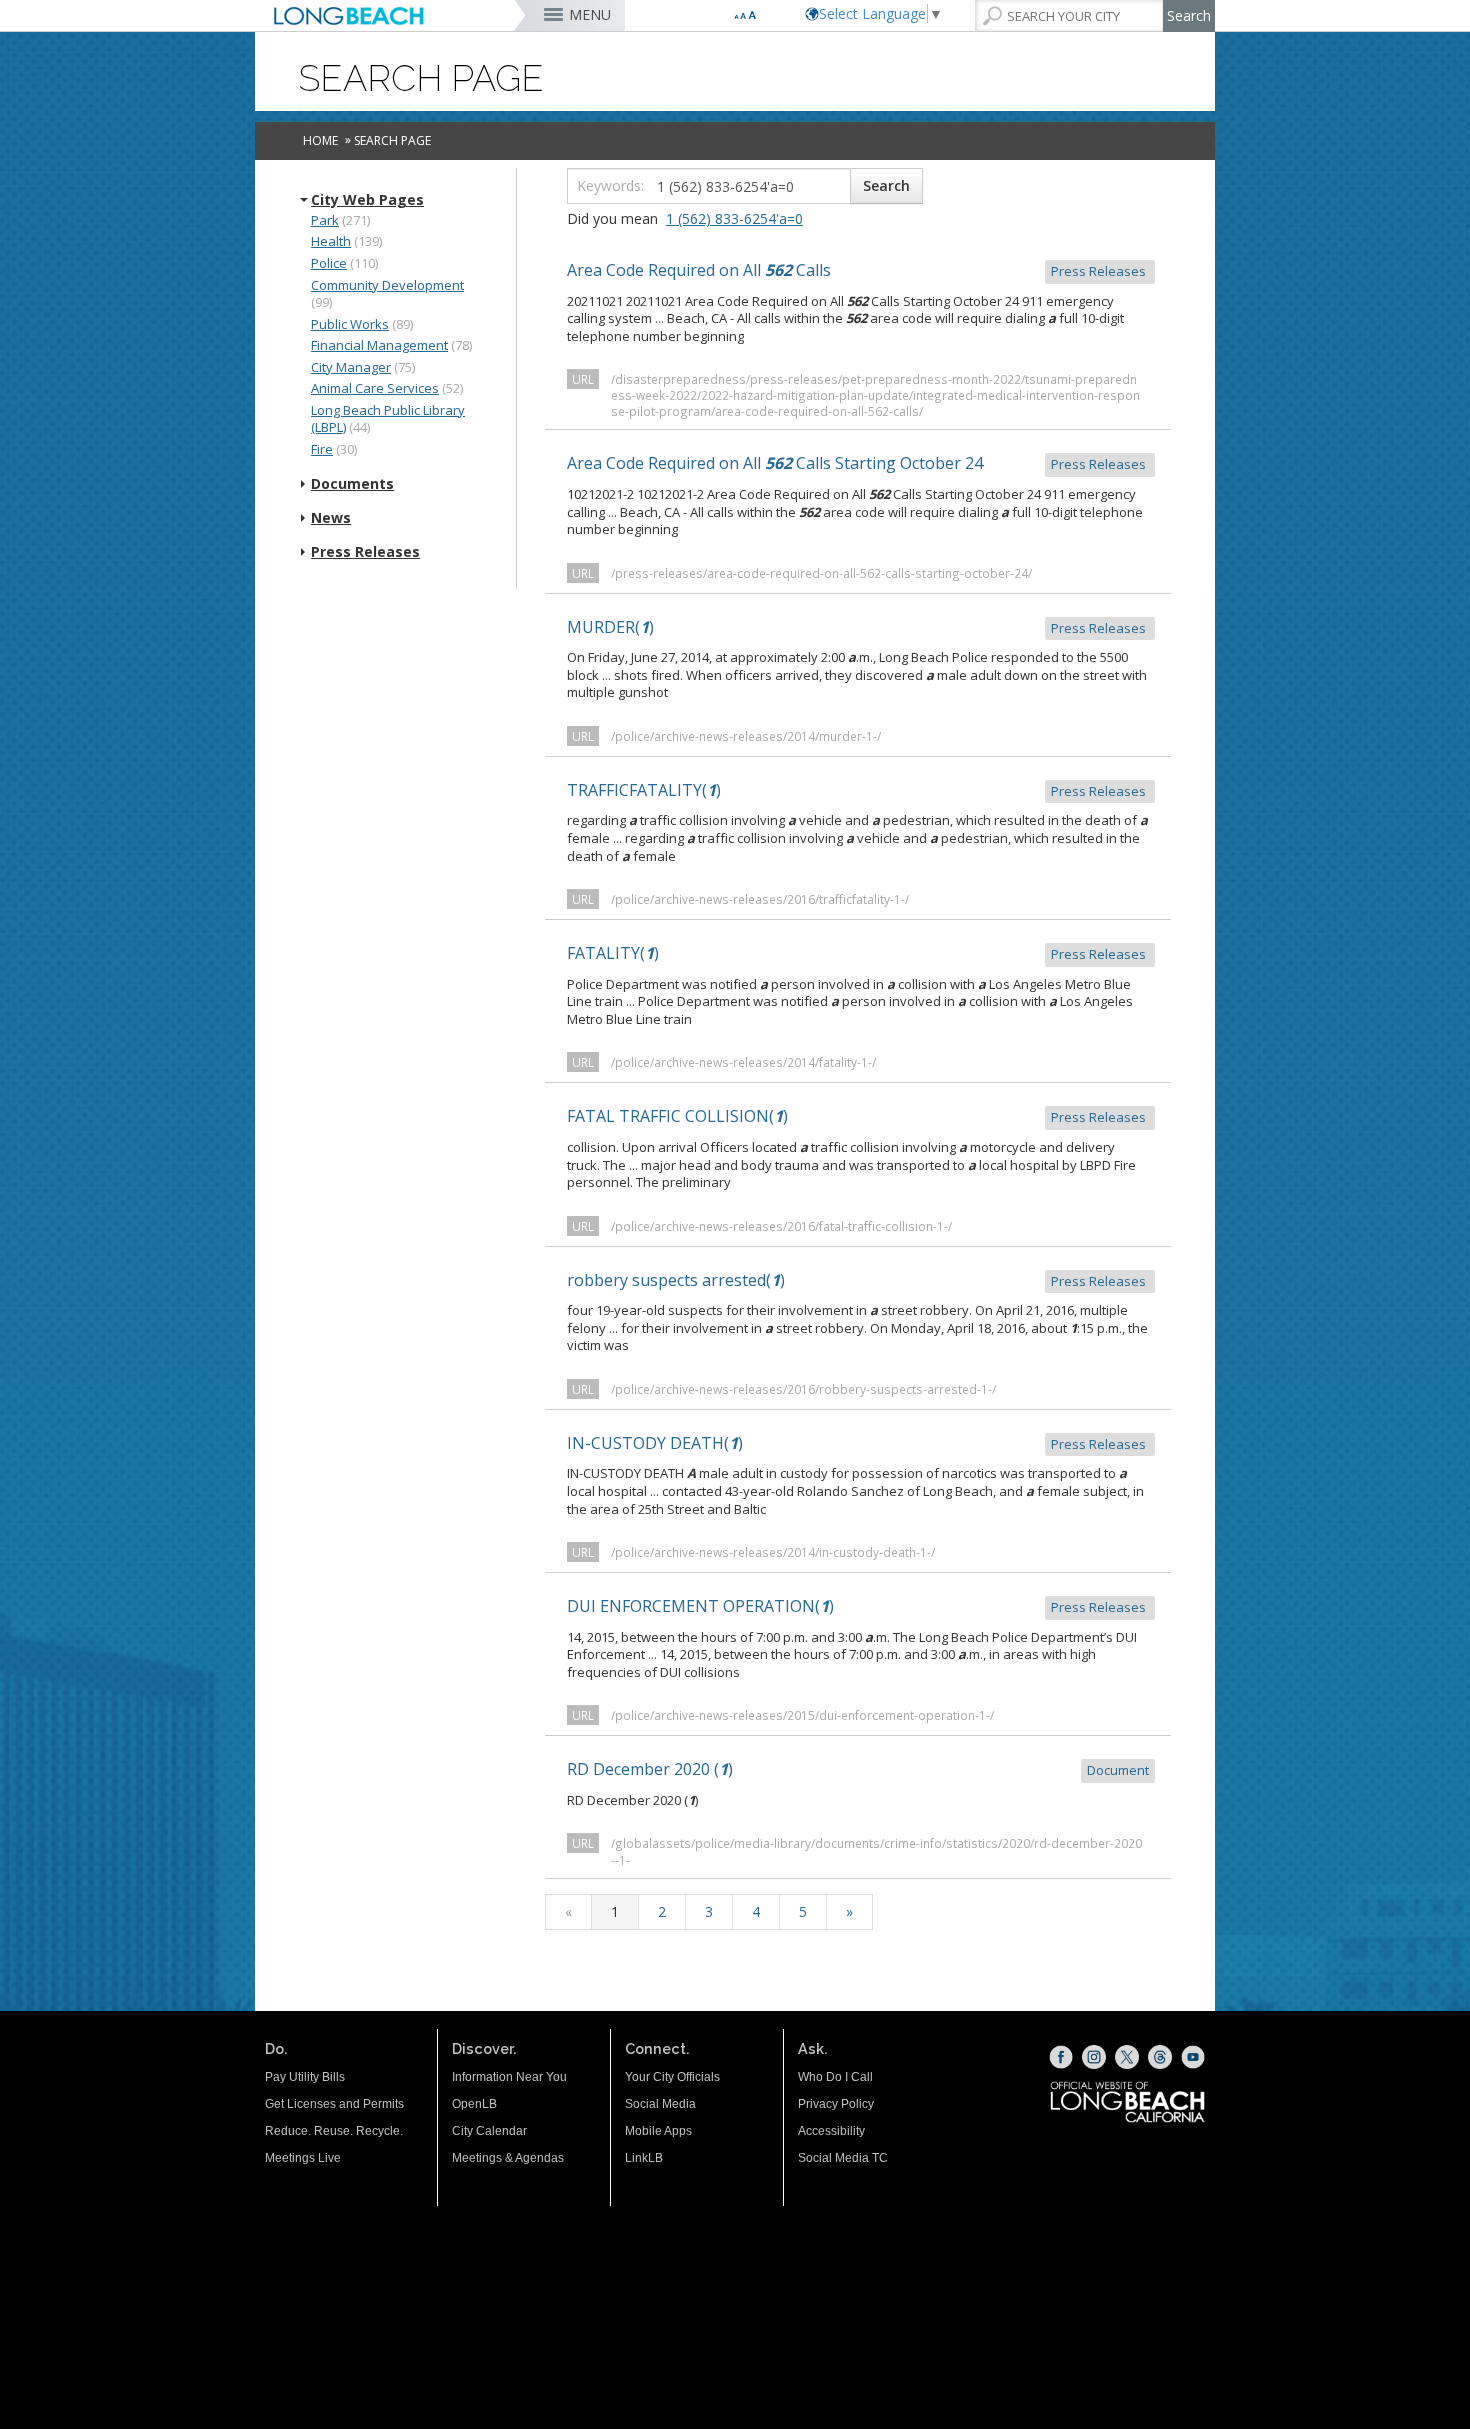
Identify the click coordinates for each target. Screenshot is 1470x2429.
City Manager (351, 367)
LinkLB (644, 2158)
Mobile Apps (658, 2131)
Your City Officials (672, 2077)
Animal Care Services (375, 388)
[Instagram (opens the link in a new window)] (1094, 2057)
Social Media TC (843, 2158)
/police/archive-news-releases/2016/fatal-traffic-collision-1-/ (781, 1226)
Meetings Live (303, 2158)
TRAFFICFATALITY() (858, 790)
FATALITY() (858, 953)
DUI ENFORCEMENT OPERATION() (858, 1606)
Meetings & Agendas (508, 2158)
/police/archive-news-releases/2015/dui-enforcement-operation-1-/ (802, 1715)
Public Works (350, 324)
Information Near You (509, 2077)
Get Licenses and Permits (334, 2104)
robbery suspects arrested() (858, 1280)
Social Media (660, 2104)
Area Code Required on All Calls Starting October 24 (858, 463)
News (331, 518)
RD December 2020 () (858, 1769)
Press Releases (365, 552)
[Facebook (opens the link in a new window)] (1061, 2057)
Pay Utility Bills (305, 2077)
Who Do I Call (835, 2077)
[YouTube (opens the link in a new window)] (1193, 2057)
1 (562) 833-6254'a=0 (734, 218)
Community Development (387, 285)
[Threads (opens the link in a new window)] (1160, 2057)
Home (320, 140)
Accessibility (831, 2131)
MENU (590, 14)
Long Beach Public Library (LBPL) (388, 419)
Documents (352, 484)
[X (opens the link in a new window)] (1127, 2057)
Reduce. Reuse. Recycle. (334, 2131)
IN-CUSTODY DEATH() (858, 1443)
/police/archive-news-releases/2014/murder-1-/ (746, 736)
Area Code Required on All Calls (858, 270)
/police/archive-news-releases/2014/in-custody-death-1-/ (773, 1552)
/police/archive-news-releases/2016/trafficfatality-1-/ (760, 899)
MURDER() (858, 627)
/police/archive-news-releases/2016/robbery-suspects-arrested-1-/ (803, 1389)
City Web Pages (367, 200)
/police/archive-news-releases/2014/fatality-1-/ (743, 1062)
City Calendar (489, 2131)
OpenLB (474, 2104)
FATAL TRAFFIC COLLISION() (858, 1116)
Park (325, 220)
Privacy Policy (836, 2104)
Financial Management (379, 345)
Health (331, 241)
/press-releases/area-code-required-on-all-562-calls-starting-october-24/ (821, 573)
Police (329, 263)
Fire (322, 449)
